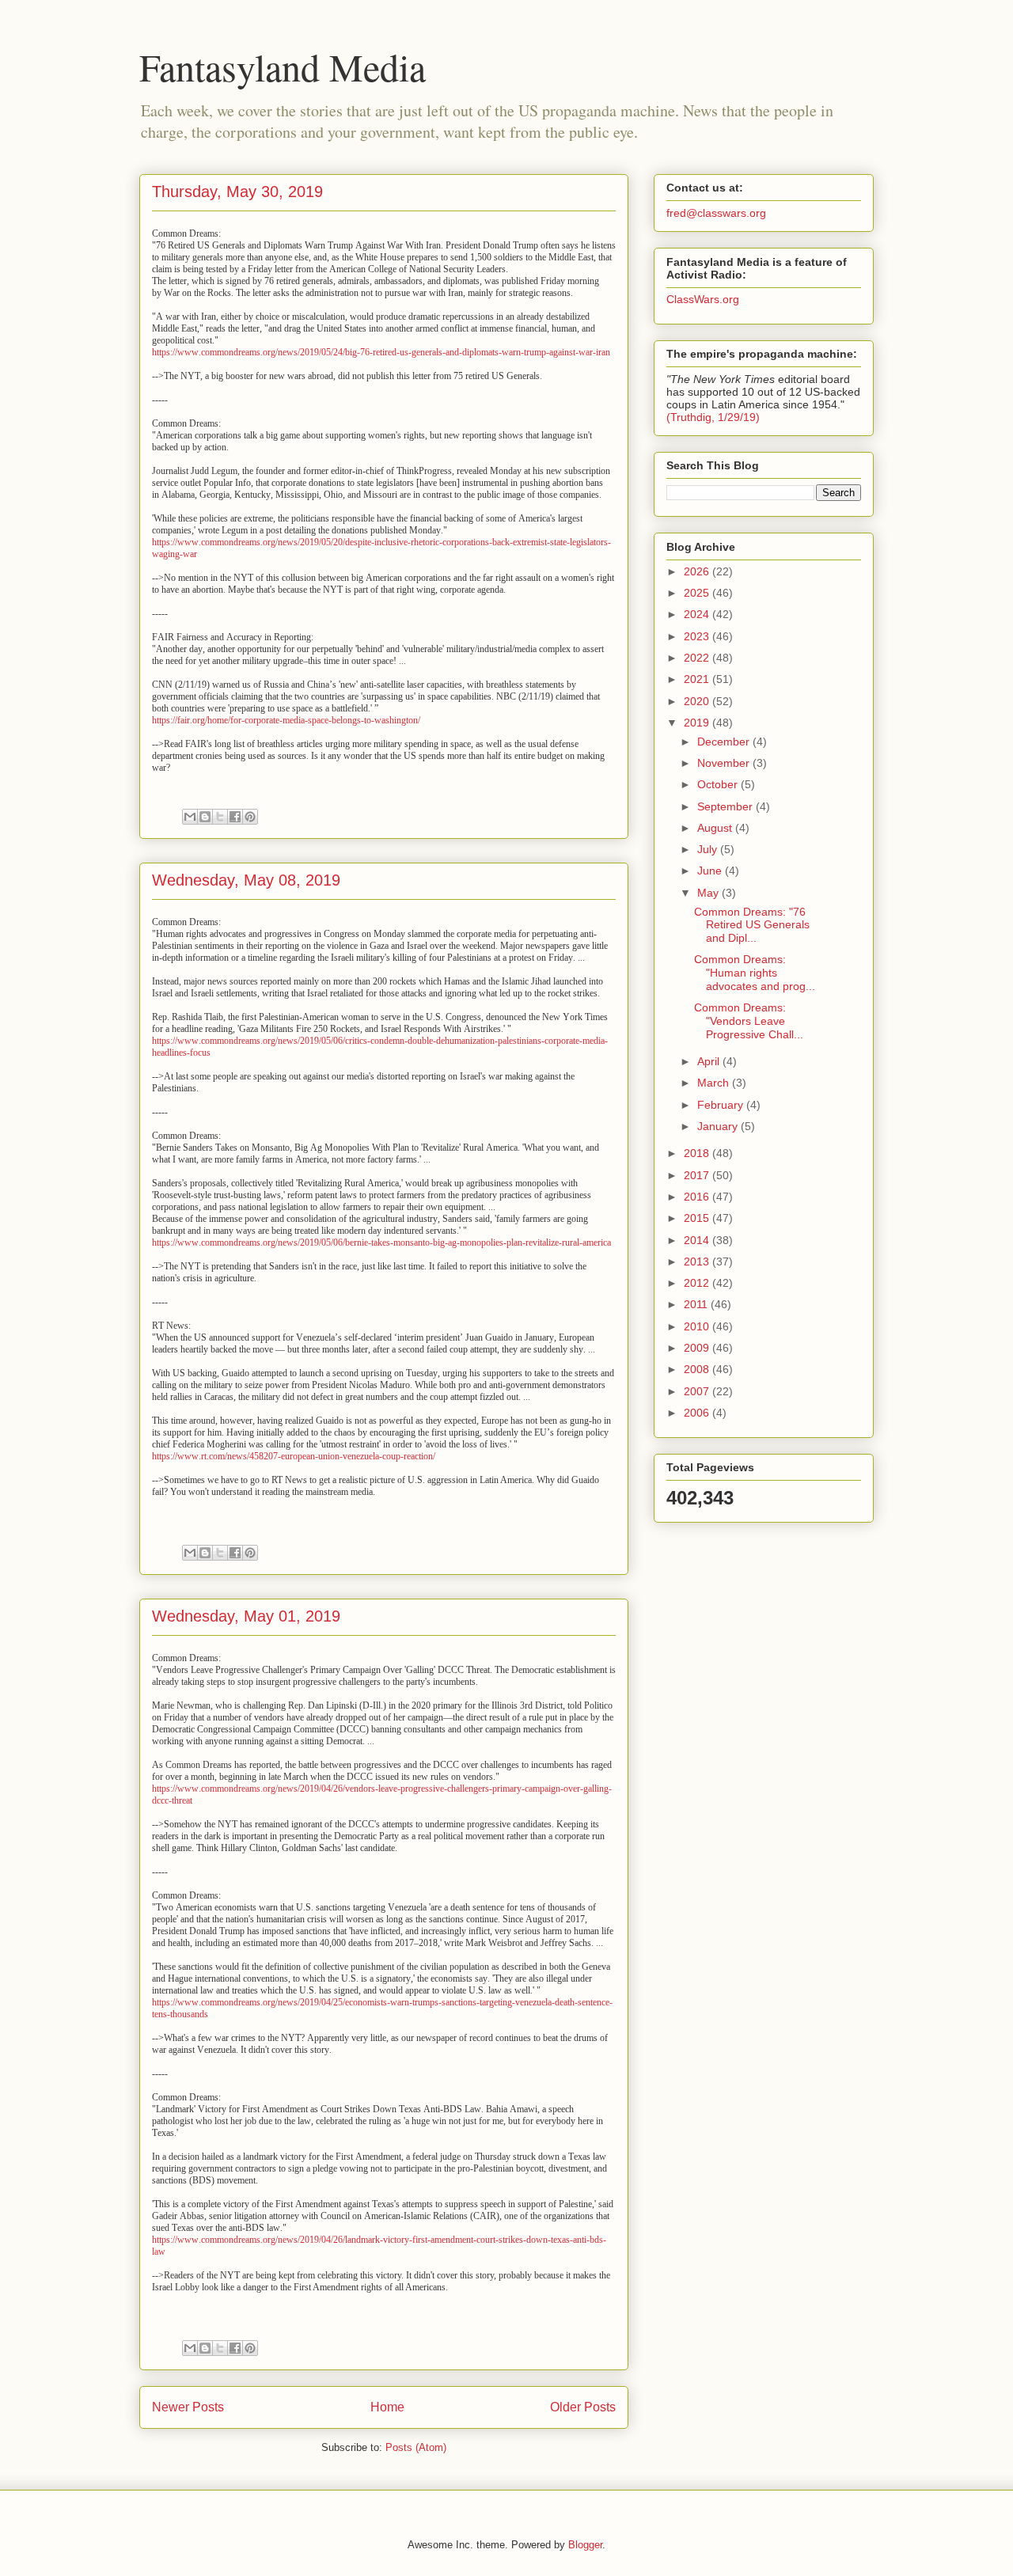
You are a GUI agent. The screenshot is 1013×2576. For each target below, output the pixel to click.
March (715, 1083)
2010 (698, 1326)
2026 (698, 571)
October (719, 784)
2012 (698, 1283)
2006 (698, 1413)
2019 (698, 723)
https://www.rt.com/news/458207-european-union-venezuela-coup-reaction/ (294, 1456)
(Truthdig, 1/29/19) (713, 417)
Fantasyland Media (283, 66)
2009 (698, 1348)
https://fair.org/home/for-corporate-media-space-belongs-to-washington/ (286, 720)
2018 (698, 1153)
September (727, 806)
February (722, 1105)
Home (387, 2407)
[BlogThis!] (205, 817)
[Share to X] (220, 817)
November (725, 763)
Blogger (585, 2545)
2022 (698, 658)
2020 (698, 701)
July (709, 849)
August (716, 828)
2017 (698, 1175)
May (709, 893)
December (725, 742)
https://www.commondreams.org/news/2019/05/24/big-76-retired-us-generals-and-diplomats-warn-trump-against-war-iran (381, 352)
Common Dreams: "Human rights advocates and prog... (755, 973)
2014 (698, 1240)
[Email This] (190, 817)
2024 (698, 614)
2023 (698, 636)
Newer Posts (188, 2407)
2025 (698, 593)
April (710, 1061)
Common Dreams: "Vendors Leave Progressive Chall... (749, 1021)
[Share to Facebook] (235, 817)
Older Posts (583, 2407)
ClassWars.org (703, 299)
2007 (698, 1391)
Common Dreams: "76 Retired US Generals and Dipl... (752, 925)
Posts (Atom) (416, 2447)
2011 (697, 1304)
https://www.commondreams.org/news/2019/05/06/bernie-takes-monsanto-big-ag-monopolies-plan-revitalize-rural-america (381, 1242)
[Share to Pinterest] (250, 817)
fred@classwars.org (716, 213)
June (711, 871)
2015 (698, 1218)
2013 (698, 1261)
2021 (698, 679)
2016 (698, 1197)
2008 (698, 1369)
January (719, 1126)
